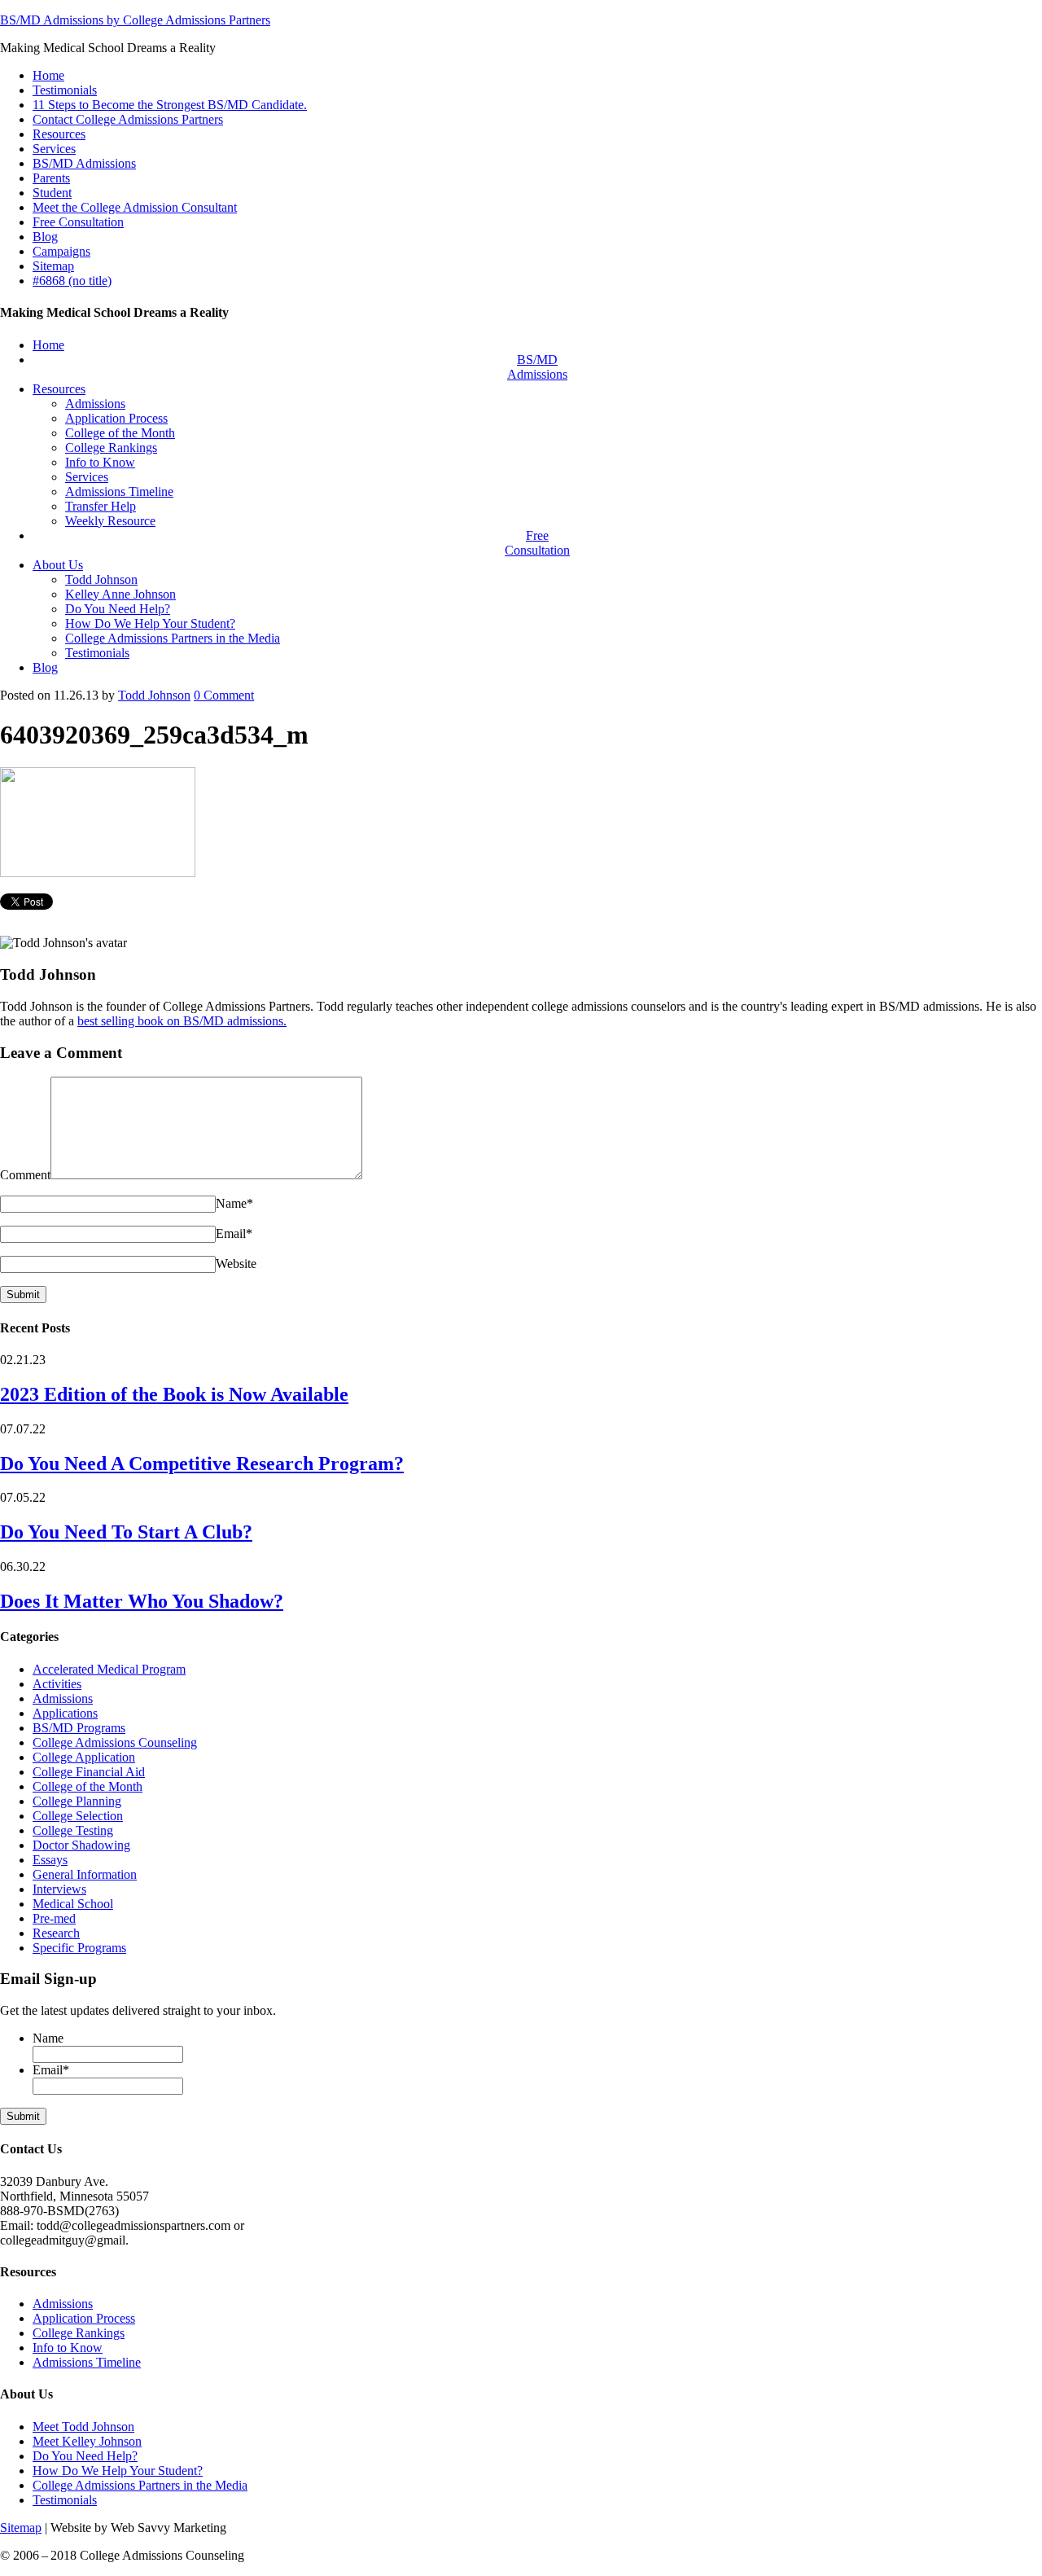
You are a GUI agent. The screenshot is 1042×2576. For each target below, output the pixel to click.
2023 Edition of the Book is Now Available (174, 1394)
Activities (57, 1684)
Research (56, 1933)
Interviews (59, 1889)
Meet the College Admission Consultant (135, 207)
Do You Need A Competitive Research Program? (202, 1464)
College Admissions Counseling (115, 1742)
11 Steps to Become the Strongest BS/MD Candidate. (170, 105)
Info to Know (68, 2348)
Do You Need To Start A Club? (126, 1532)
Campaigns (61, 251)
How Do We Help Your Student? (118, 2471)
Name (234, 1203)
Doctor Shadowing (81, 1845)
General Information (85, 1874)
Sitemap (53, 266)
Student (52, 193)
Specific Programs (79, 1948)
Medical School (73, 1904)
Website (236, 1264)
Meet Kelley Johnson (87, 2441)
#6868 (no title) (72, 281)
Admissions (63, 1698)
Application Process (84, 2318)
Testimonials (65, 90)
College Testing (73, 1830)
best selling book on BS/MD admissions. (182, 1021)
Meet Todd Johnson (83, 2427)
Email (234, 1233)
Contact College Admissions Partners (128, 119)
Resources (59, 134)
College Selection (78, 1816)
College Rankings (79, 2333)
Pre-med (54, 1918)
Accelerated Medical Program (109, 1669)
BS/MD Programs (79, 1728)
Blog (45, 237)
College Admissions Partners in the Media (140, 2485)
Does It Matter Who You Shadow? (142, 1601)
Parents (51, 178)
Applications (65, 1713)
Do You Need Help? (85, 2456)
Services (54, 149)
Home (48, 75)
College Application (84, 1757)
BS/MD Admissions (84, 163)
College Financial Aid (89, 1772)
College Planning (77, 1801)
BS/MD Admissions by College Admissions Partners (135, 20)
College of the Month (88, 1786)
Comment (224, 695)
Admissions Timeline (87, 2362)
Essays (50, 1860)
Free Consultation (78, 222)
